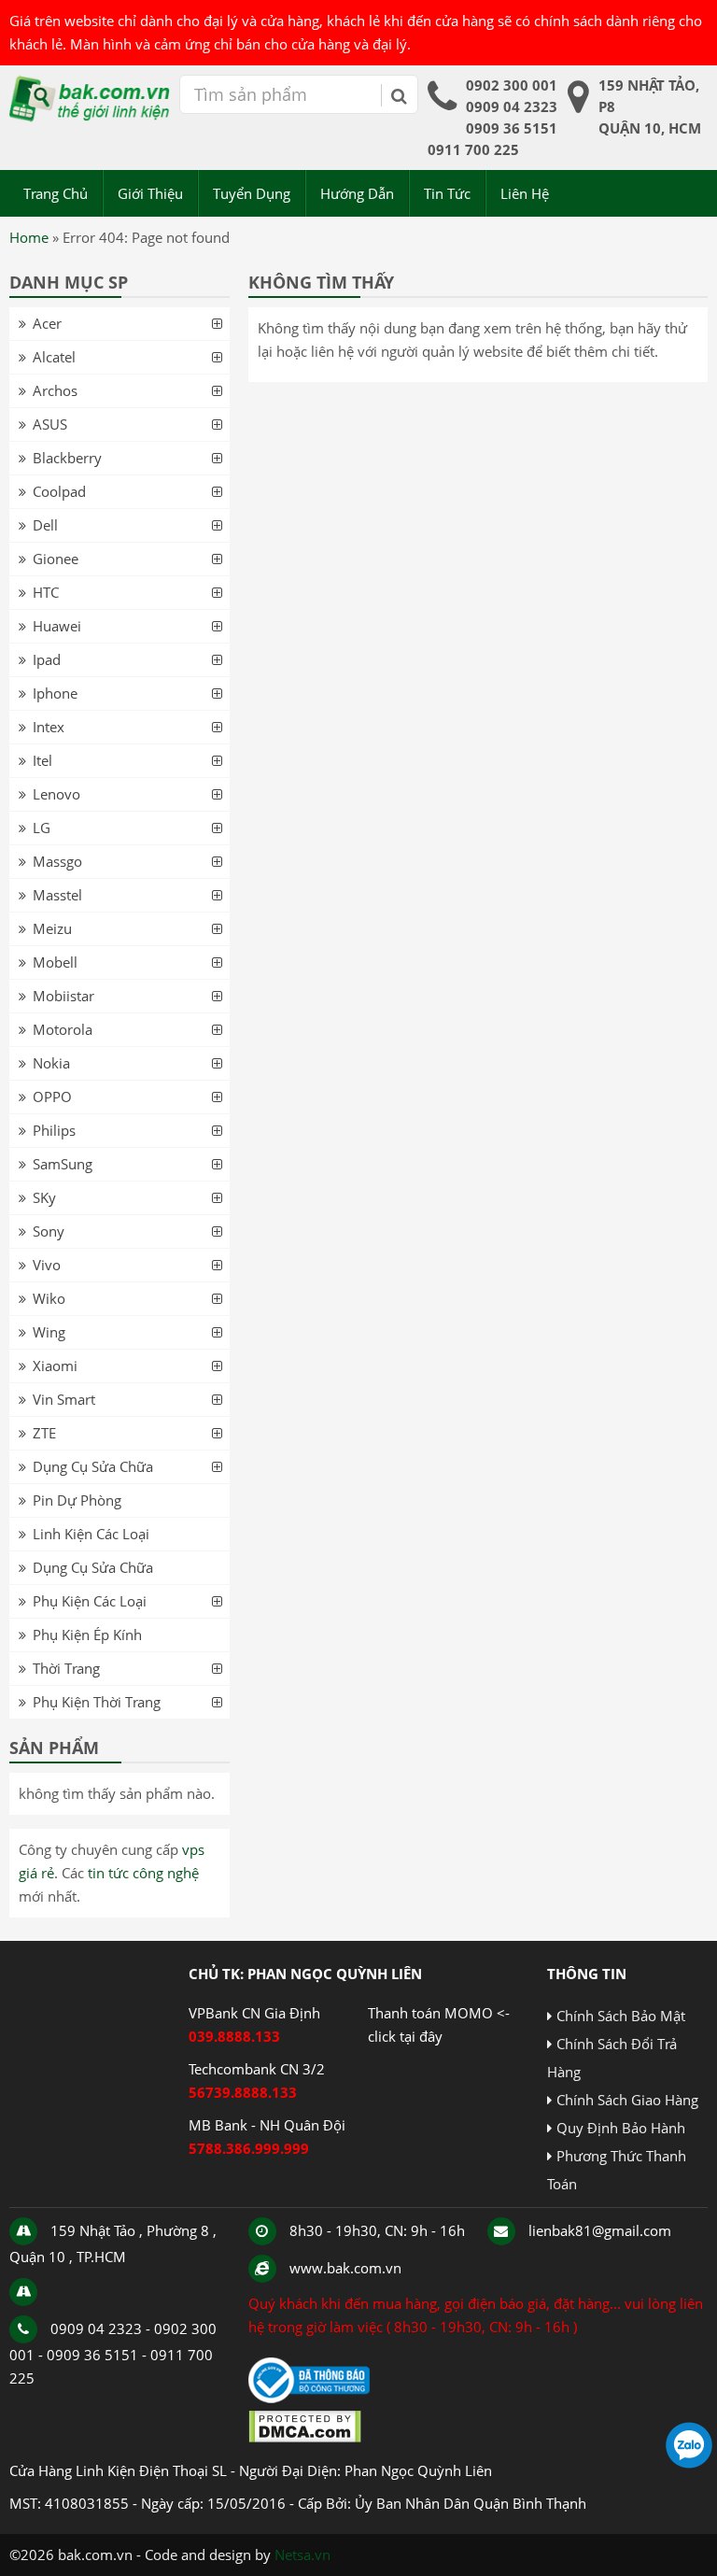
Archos (55, 390)
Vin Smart (64, 1399)
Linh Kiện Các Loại (91, 1534)
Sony (49, 1231)
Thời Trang (66, 1668)
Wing (49, 1332)
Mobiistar (63, 996)
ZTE (44, 1433)
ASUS (50, 424)
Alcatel (54, 357)
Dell (45, 525)
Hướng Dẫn (357, 193)
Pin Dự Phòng (77, 1500)
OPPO (52, 1097)
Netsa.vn (302, 2555)
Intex (49, 727)
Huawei (57, 626)
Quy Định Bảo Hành (621, 2128)
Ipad (47, 659)
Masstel (57, 895)
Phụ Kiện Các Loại (90, 1601)
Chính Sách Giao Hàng (627, 2100)
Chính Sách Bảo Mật (621, 2016)
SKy (44, 1197)
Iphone (55, 693)
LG (42, 828)
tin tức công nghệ (143, 1873)
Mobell (55, 962)
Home (29, 237)
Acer (47, 323)
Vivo (47, 1265)
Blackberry (67, 458)
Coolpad (59, 491)
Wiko (49, 1298)
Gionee (56, 559)
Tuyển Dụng (252, 193)
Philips (54, 1130)
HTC (46, 592)
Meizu (52, 928)
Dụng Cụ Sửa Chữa (93, 1466)
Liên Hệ (525, 193)
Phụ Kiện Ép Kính (87, 1635)
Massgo (57, 861)
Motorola (63, 1029)
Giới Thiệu (150, 193)
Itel (42, 760)
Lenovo (56, 794)
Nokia (51, 1063)
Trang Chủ (56, 193)
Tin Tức (447, 193)
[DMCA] (305, 2438)
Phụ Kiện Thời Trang (97, 1702)
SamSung (63, 1164)
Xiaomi (55, 1366)
